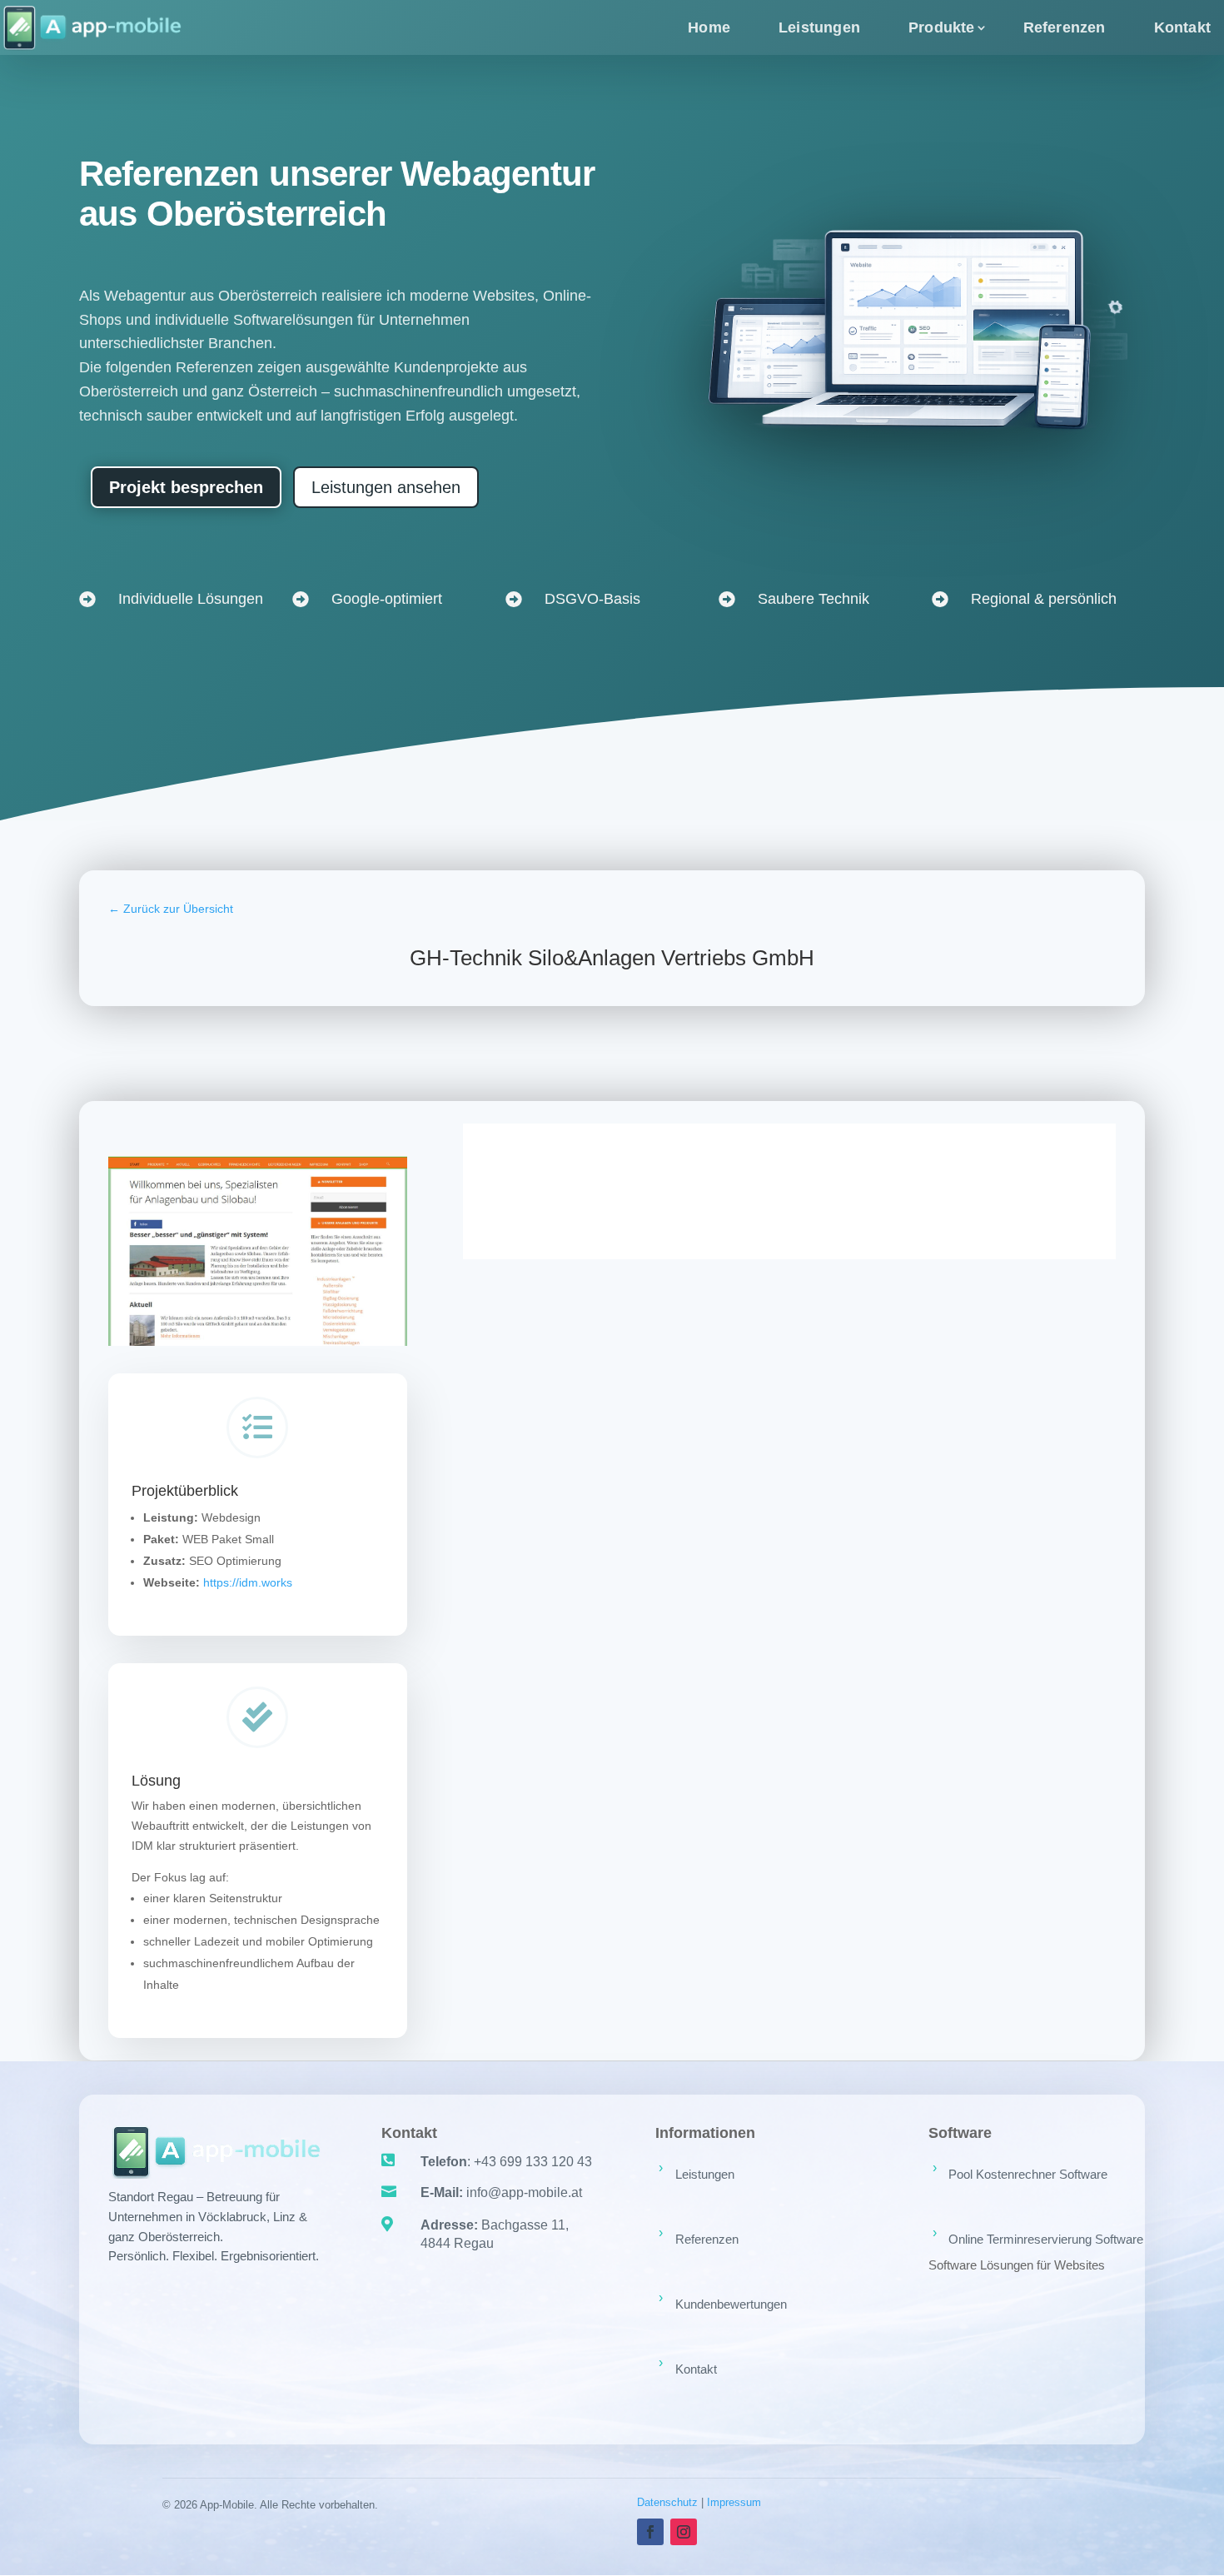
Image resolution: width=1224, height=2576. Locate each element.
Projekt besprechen (186, 487)
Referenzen (1065, 27)
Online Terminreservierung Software (1046, 2239)
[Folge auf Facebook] (650, 2532)
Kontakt (1182, 27)
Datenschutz (667, 2502)
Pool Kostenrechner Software (1028, 2174)
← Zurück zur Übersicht (171, 909)
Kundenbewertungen (731, 2304)
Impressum (734, 2502)
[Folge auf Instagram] (684, 2532)
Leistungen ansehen (386, 487)
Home (709, 27)
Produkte (942, 27)
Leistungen (819, 27)
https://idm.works (248, 1582)
